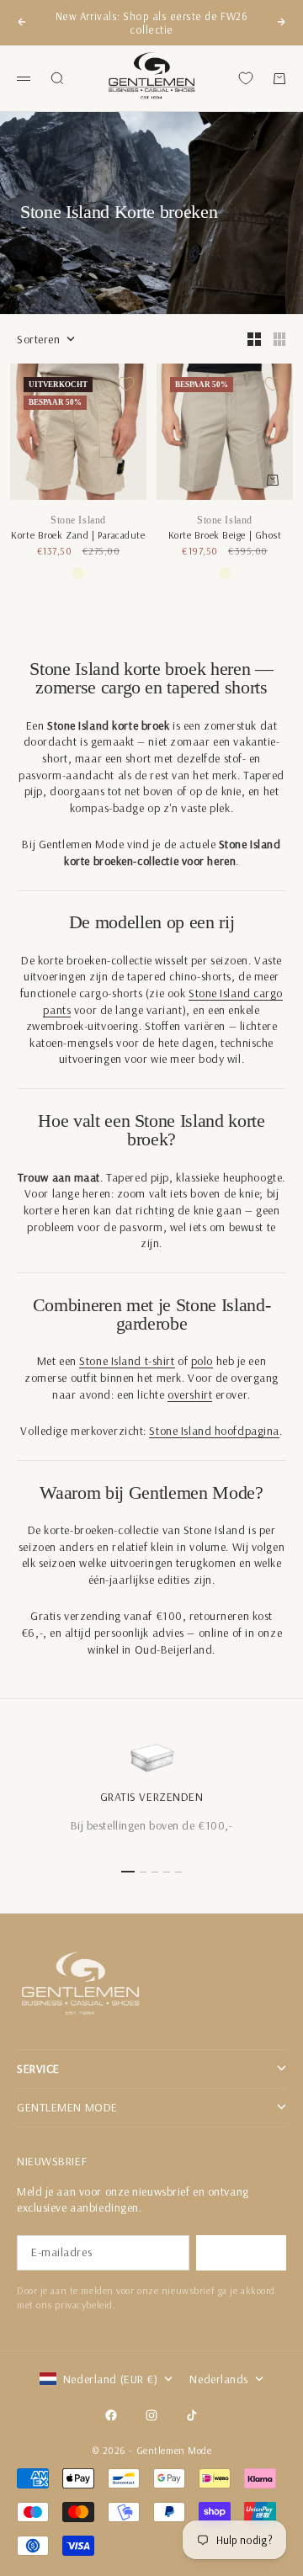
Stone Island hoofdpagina (214, 1431)
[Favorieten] (246, 78)
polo (202, 1361)
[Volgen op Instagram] (151, 2415)
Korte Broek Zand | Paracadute (78, 535)
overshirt (190, 1394)
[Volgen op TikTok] (192, 2415)
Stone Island (78, 520)
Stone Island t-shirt (127, 1361)
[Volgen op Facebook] (111, 2415)
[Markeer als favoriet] (126, 384)
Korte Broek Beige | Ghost (225, 535)
